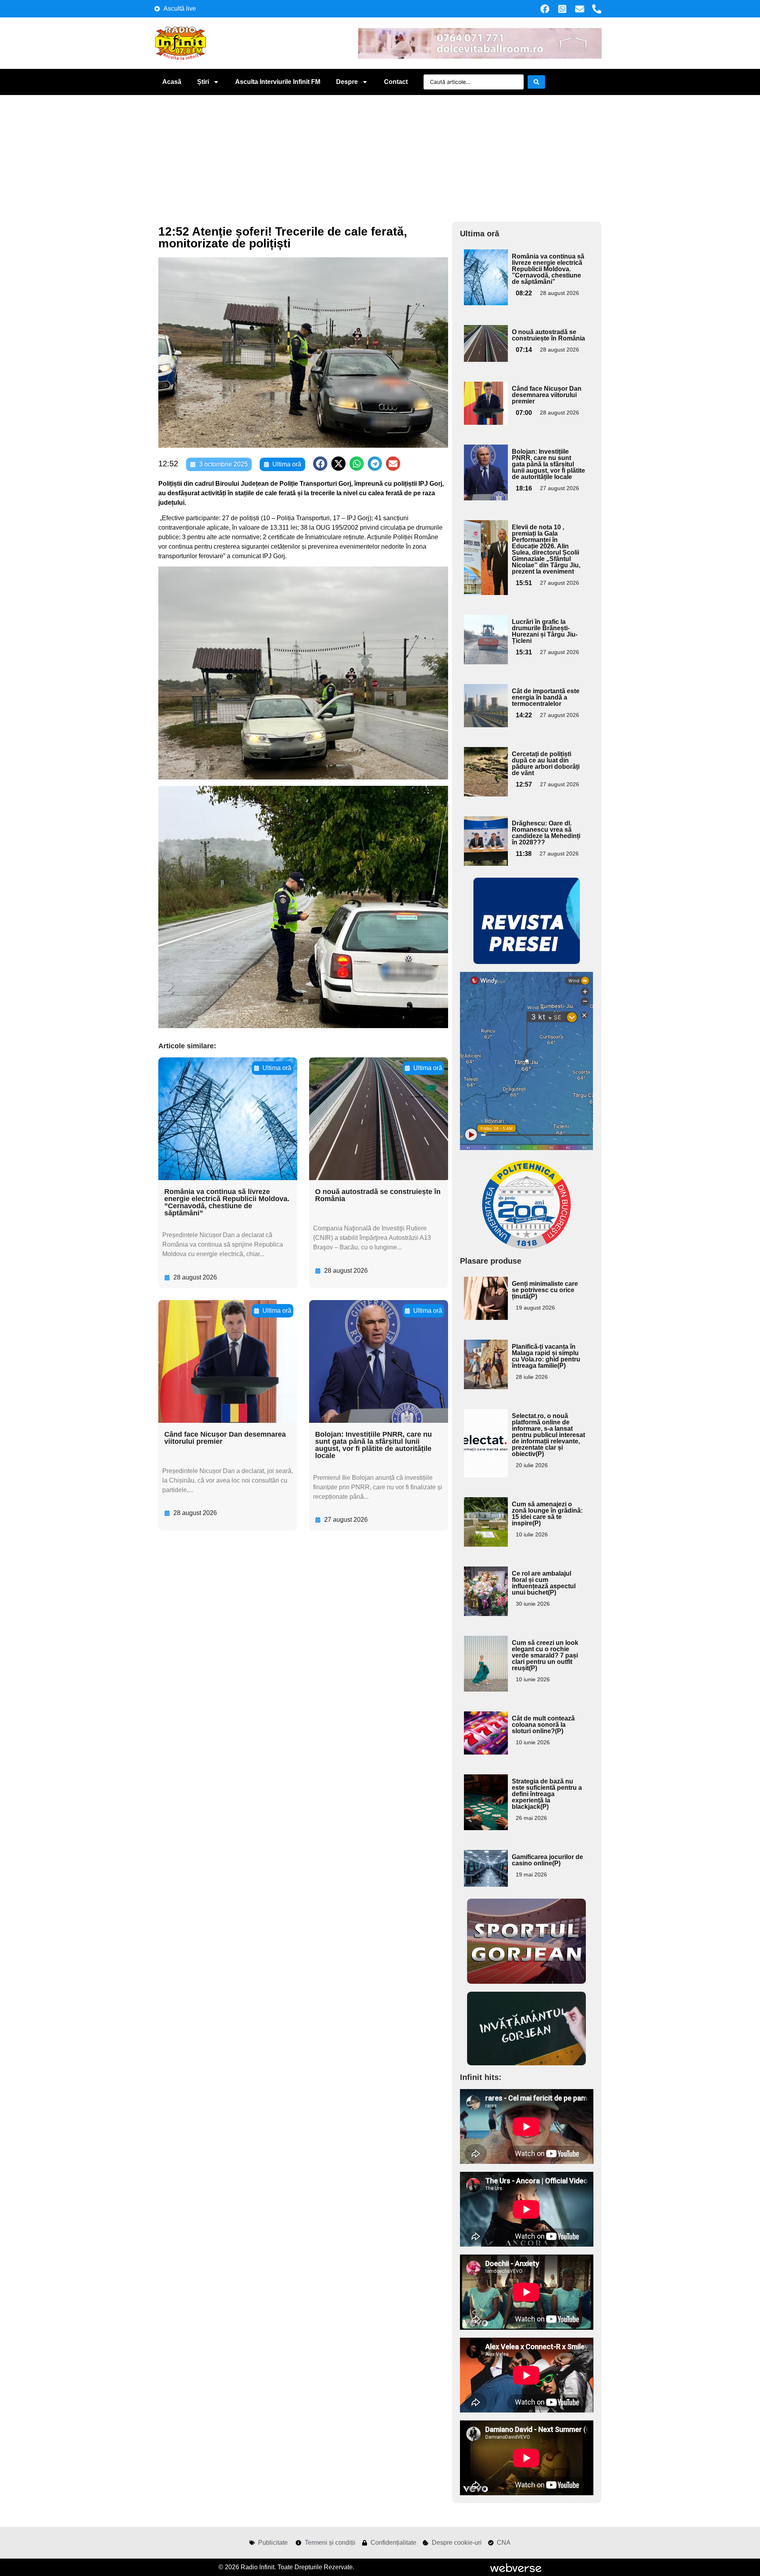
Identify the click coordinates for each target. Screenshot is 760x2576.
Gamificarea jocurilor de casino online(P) (547, 1860)
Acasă (172, 82)
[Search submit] (536, 82)
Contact (396, 82)
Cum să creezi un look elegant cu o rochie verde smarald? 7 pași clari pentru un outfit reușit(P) (545, 1655)
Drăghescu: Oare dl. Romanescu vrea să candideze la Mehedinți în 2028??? (546, 833)
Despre (347, 82)
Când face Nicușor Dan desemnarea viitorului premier (225, 1438)
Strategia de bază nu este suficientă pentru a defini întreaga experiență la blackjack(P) (547, 1794)
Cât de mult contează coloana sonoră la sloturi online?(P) (543, 1725)
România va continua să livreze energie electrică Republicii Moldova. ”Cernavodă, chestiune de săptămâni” (227, 1202)
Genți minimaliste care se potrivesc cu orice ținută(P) (545, 1290)
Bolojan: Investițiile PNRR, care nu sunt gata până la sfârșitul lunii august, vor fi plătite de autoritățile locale (373, 1445)
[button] (320, 464)
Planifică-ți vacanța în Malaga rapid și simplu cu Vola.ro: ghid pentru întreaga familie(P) (546, 1356)
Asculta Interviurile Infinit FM (278, 82)
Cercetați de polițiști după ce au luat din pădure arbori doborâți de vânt (546, 763)
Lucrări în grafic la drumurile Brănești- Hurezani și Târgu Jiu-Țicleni (545, 631)
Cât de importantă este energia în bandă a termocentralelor (546, 697)
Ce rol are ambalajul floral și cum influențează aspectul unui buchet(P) (544, 1583)
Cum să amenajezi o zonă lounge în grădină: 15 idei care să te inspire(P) (547, 1514)
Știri (203, 82)
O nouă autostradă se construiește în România (378, 1195)
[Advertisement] (380, 154)
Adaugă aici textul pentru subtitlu (485, 267)
